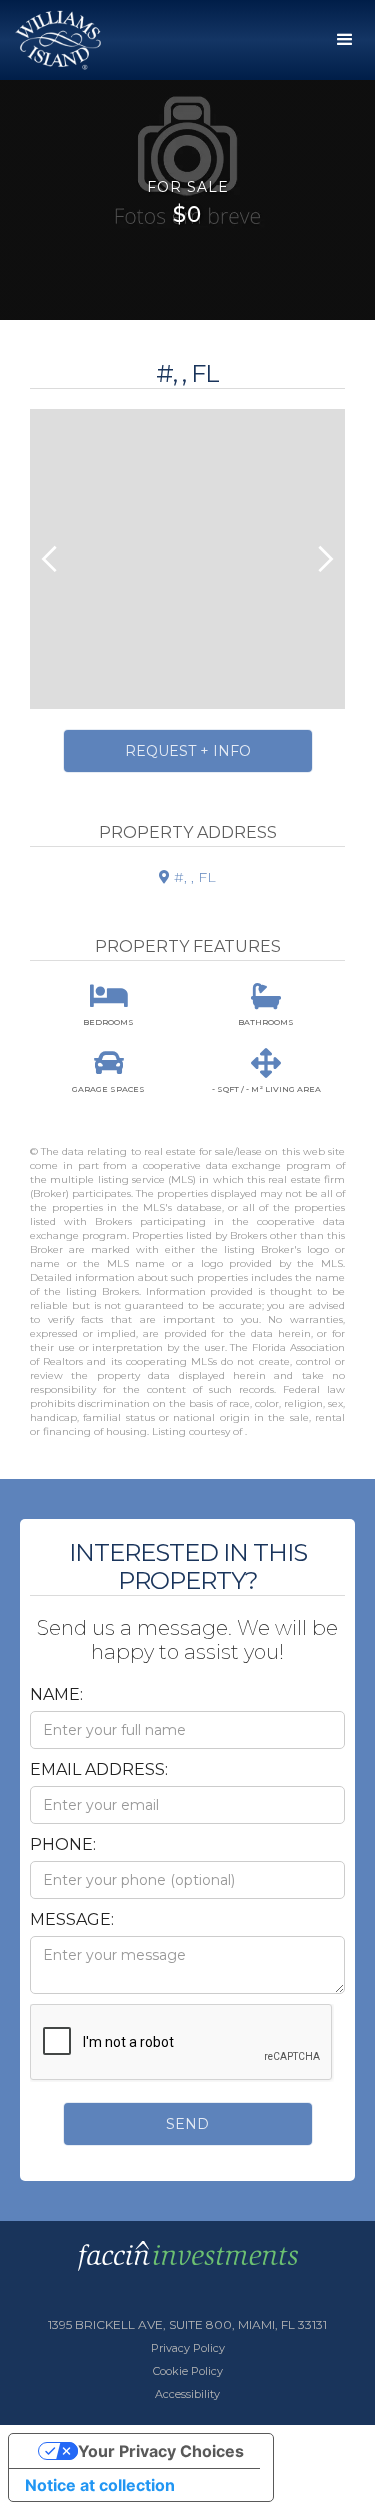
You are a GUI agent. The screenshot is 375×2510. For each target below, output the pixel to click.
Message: (72, 1919)
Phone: (63, 1844)
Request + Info (188, 751)
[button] (345, 40)
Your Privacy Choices (161, 2451)
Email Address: (99, 1769)
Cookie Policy (188, 2371)
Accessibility (187, 2394)
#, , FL (187, 877)
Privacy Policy (188, 2348)
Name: (56, 1694)
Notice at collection (100, 2485)
